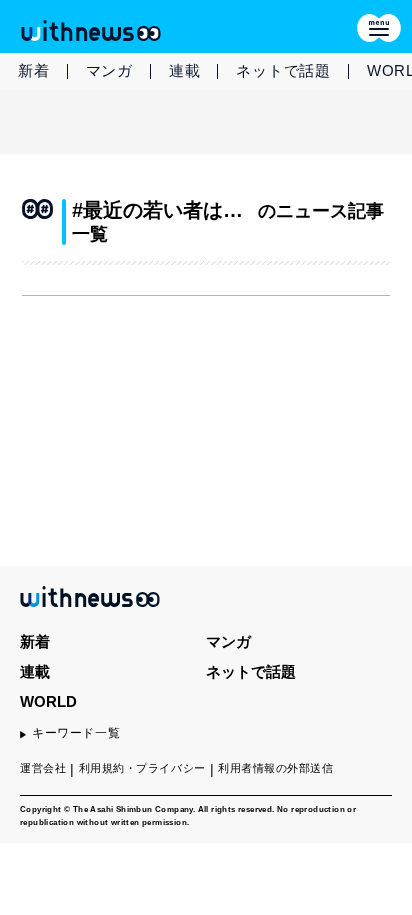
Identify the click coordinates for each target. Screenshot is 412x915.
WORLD (48, 701)
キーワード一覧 (76, 733)
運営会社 (43, 768)
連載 (185, 70)
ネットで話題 (283, 70)
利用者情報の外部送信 (276, 768)
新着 (34, 70)
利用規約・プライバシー (142, 768)
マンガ (109, 70)
